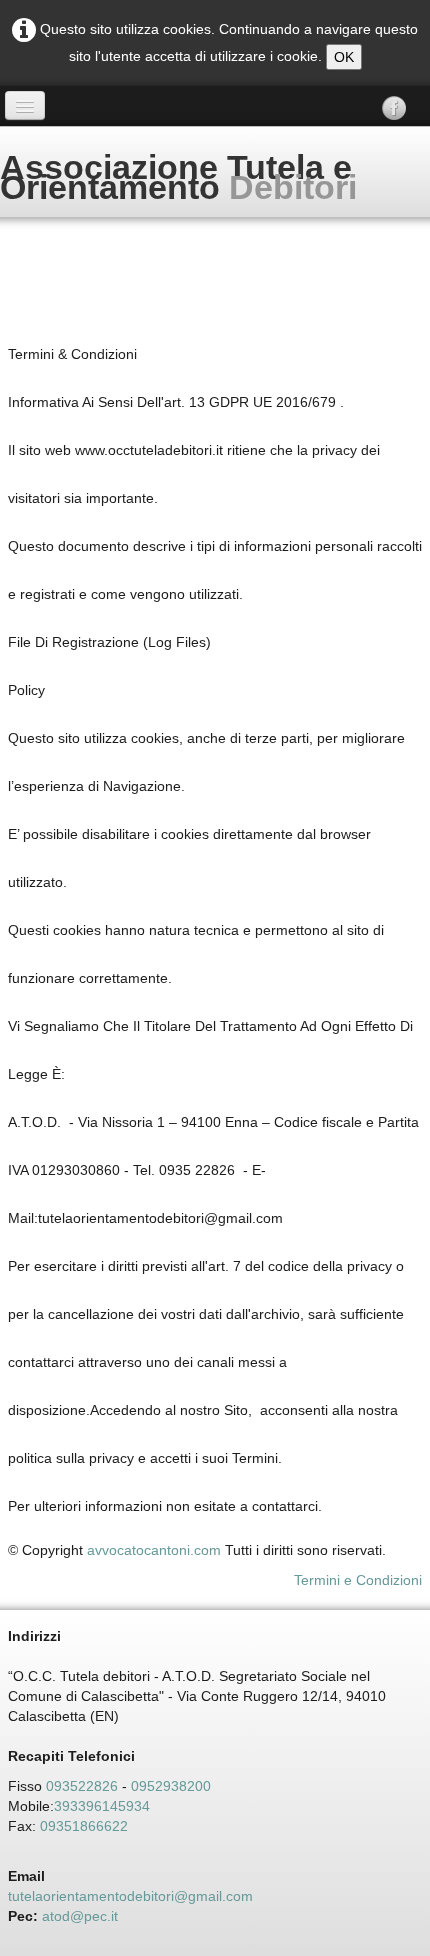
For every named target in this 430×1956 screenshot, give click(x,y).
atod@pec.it (80, 1916)
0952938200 (171, 1786)
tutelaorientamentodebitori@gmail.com (130, 1896)
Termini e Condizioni (358, 1580)
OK (344, 57)
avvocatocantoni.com (154, 1550)
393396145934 (102, 1806)
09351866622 (88, 1826)
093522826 (82, 1786)
